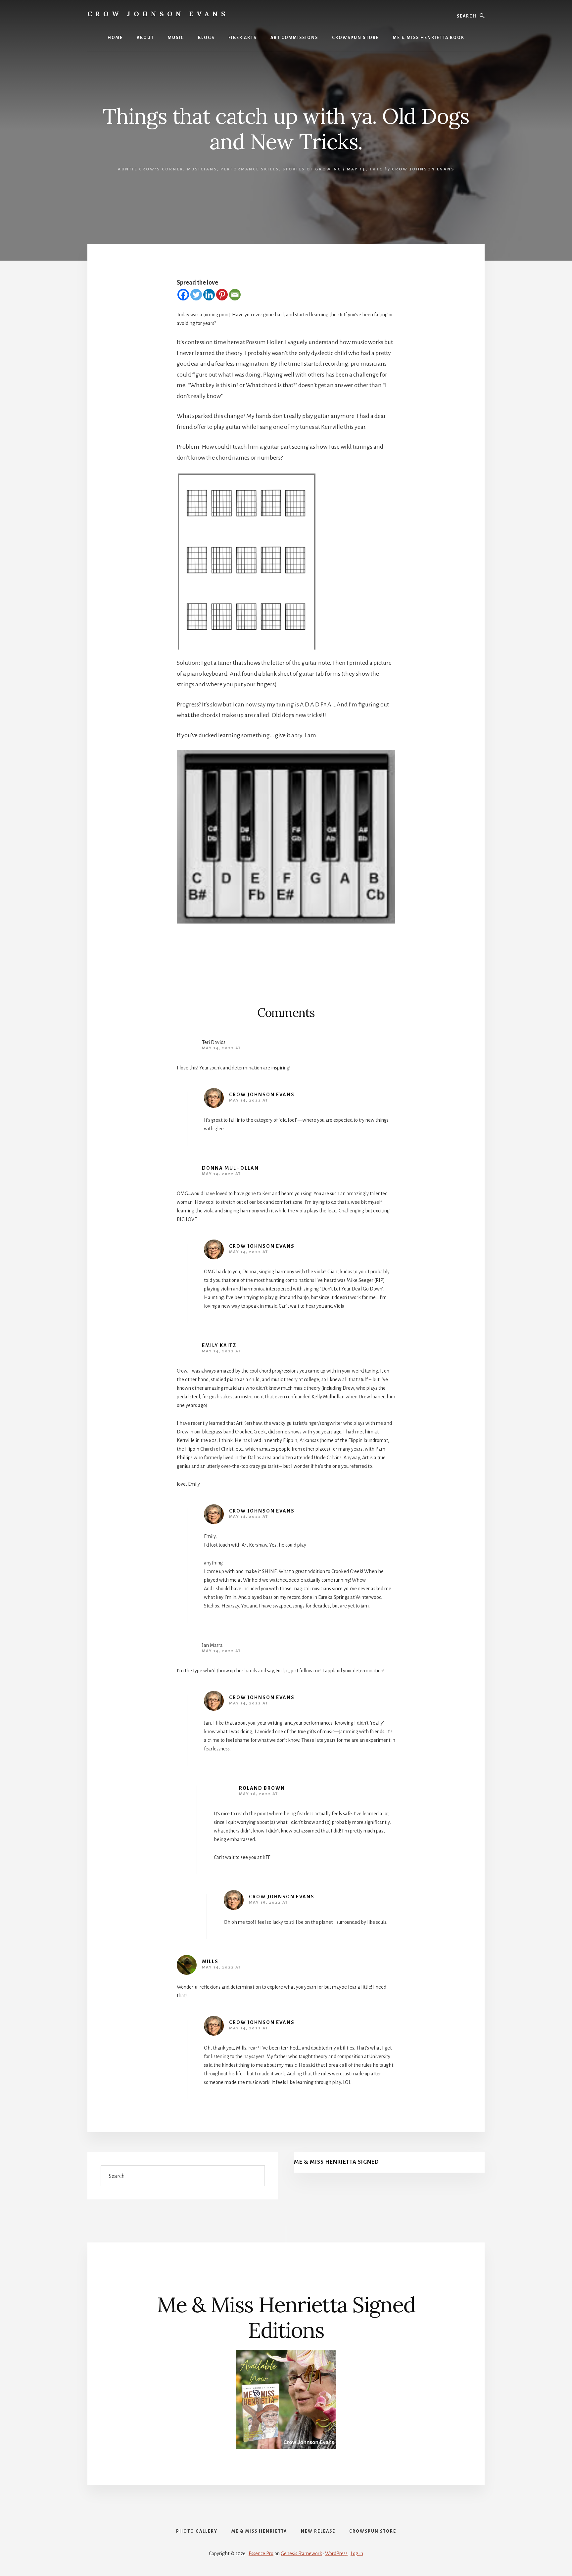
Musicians (202, 169)
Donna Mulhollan (230, 1168)
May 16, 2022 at (259, 1794)
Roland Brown (262, 1788)
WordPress (336, 2553)
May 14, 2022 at (221, 1048)
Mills (210, 1962)
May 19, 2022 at (268, 1902)
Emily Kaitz (219, 1345)
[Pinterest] (222, 295)
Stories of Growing (312, 169)
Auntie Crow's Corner (151, 169)
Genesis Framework (301, 2553)
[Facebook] (183, 295)
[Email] (235, 295)
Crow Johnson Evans (158, 14)
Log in (357, 2553)
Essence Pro (261, 2553)
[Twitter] (196, 295)
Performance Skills (250, 169)
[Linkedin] (209, 295)
